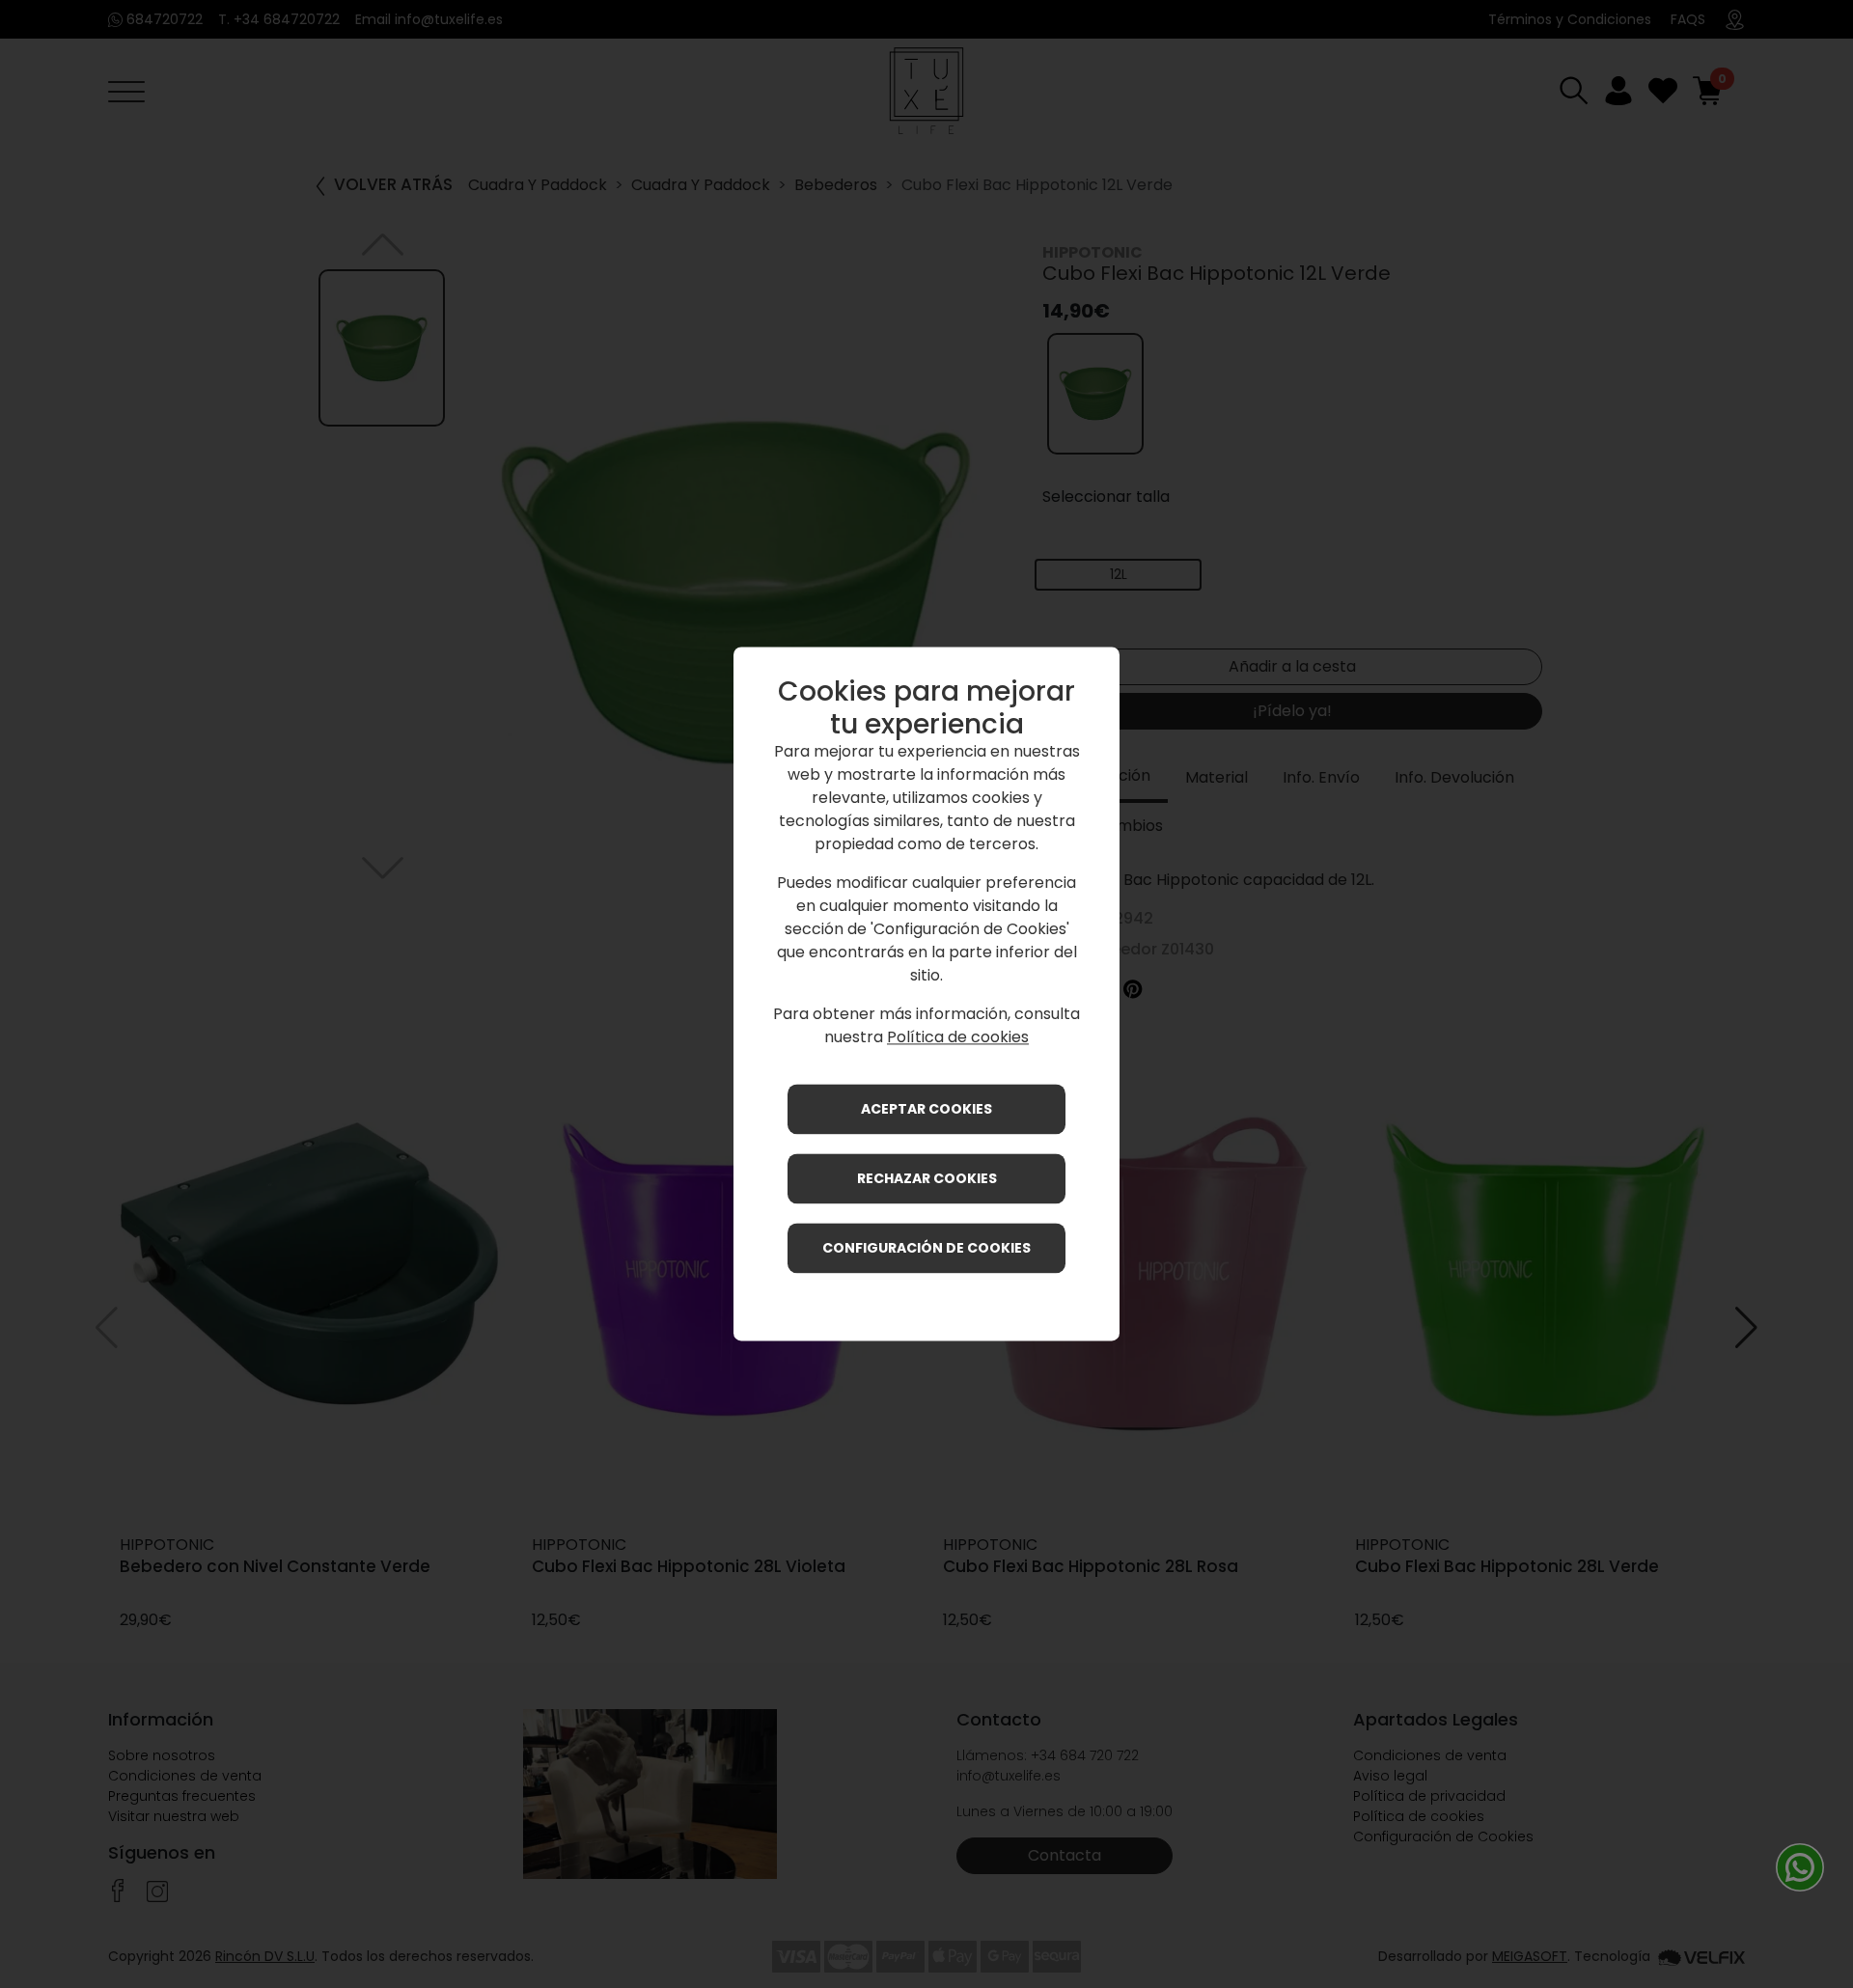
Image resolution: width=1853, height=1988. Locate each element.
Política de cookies (958, 1038)
